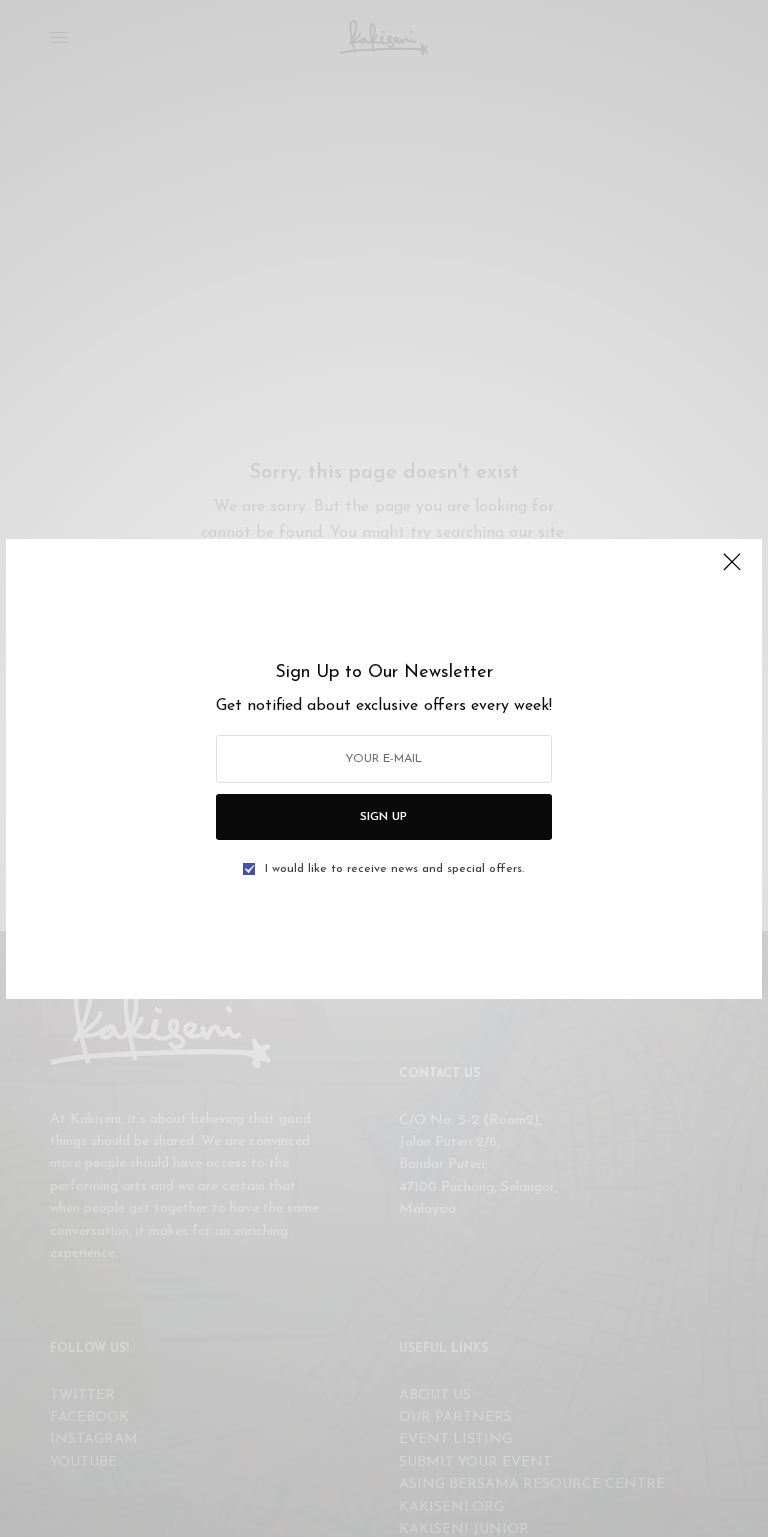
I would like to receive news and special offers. (394, 869)
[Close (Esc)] (732, 571)
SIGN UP (383, 817)
